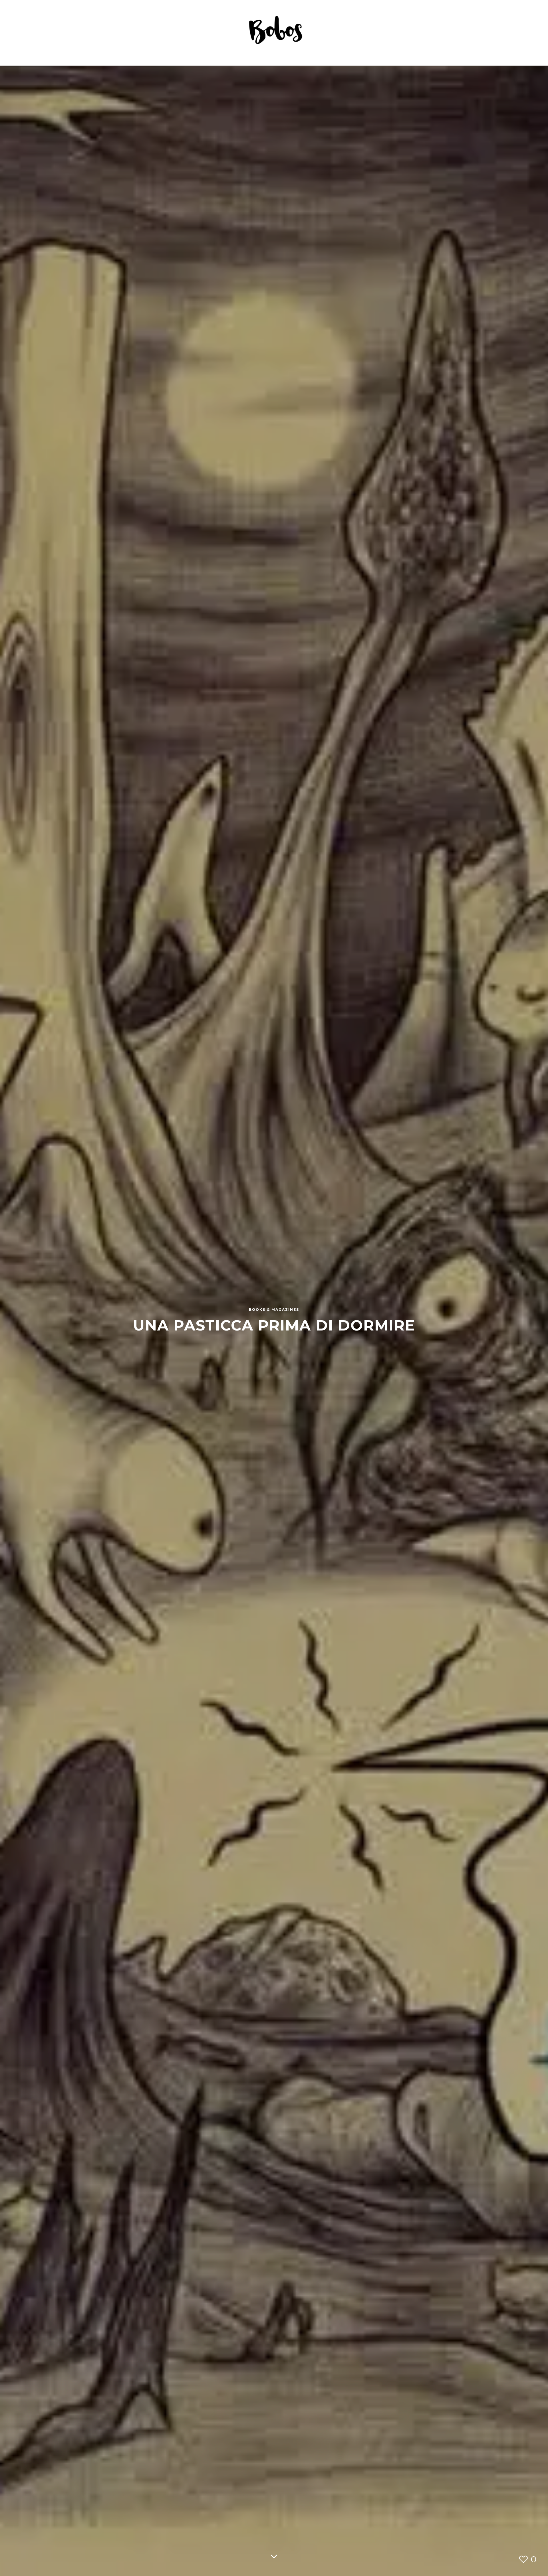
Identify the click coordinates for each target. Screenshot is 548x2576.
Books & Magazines (274, 1309)
